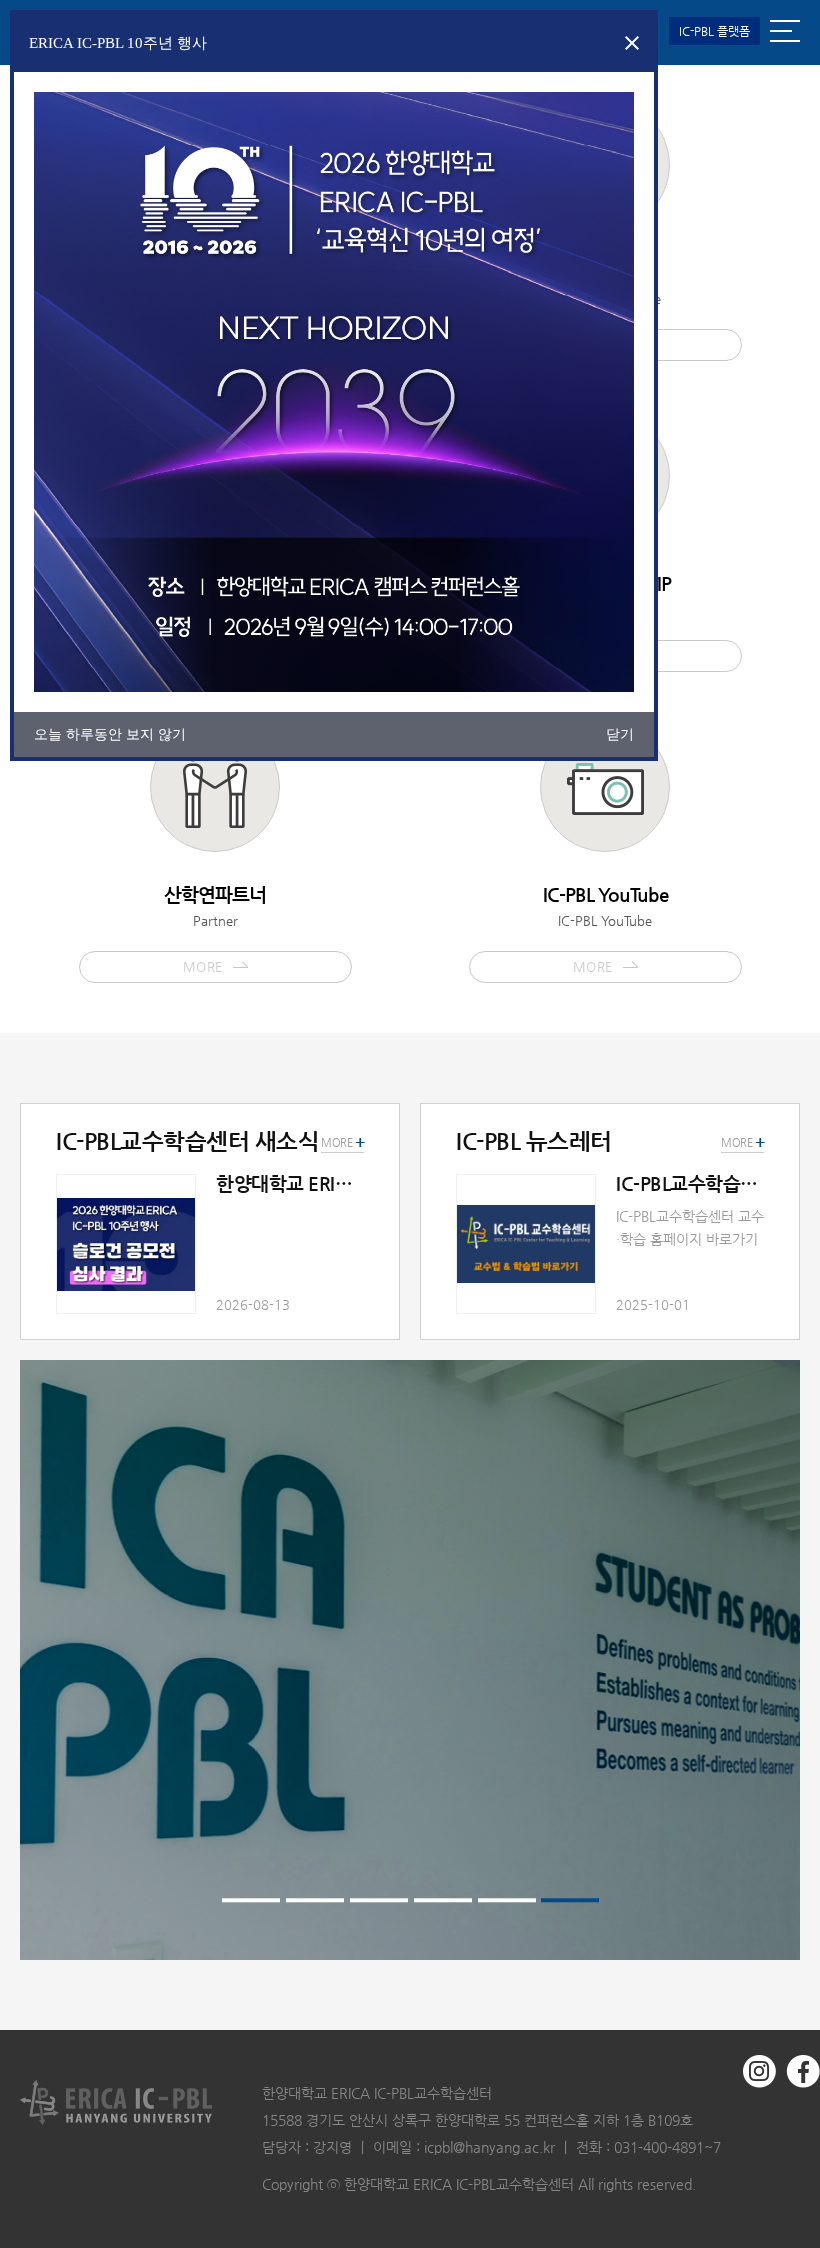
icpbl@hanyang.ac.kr (489, 2147)
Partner (215, 929)
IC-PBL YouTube (605, 929)
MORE (742, 1143)
